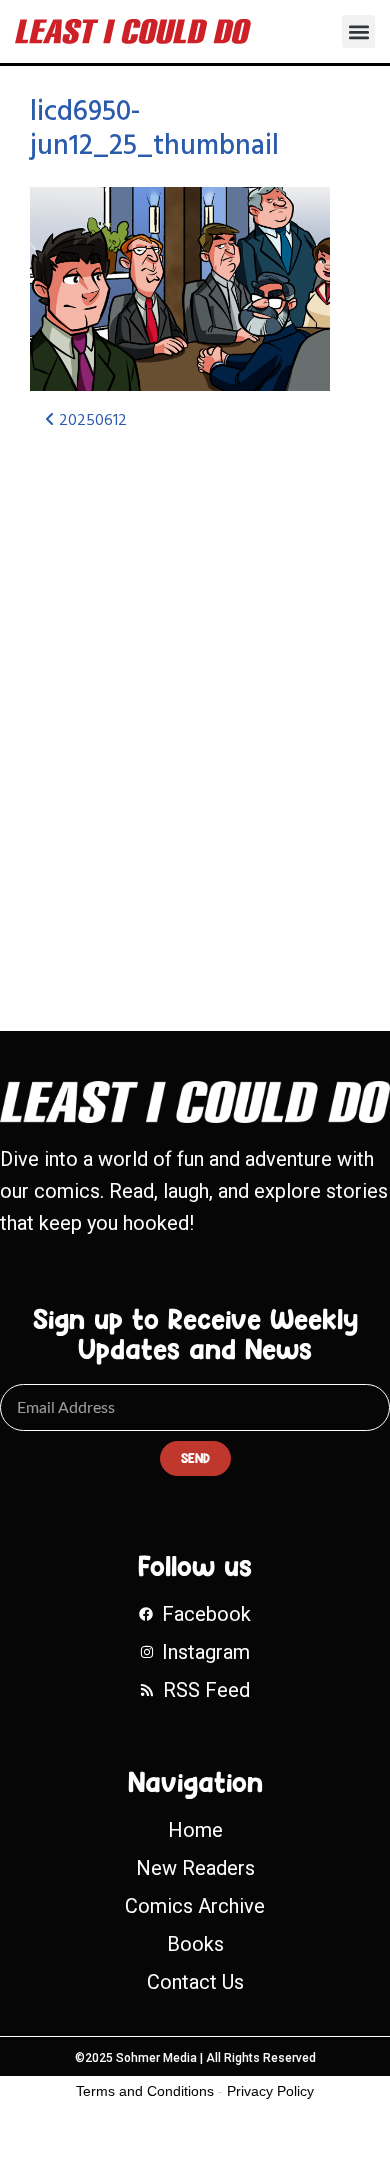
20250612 (91, 421)
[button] (358, 31)
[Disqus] (195, 713)
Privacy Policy (270, 2091)
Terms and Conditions (145, 2091)
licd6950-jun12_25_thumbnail (154, 129)
